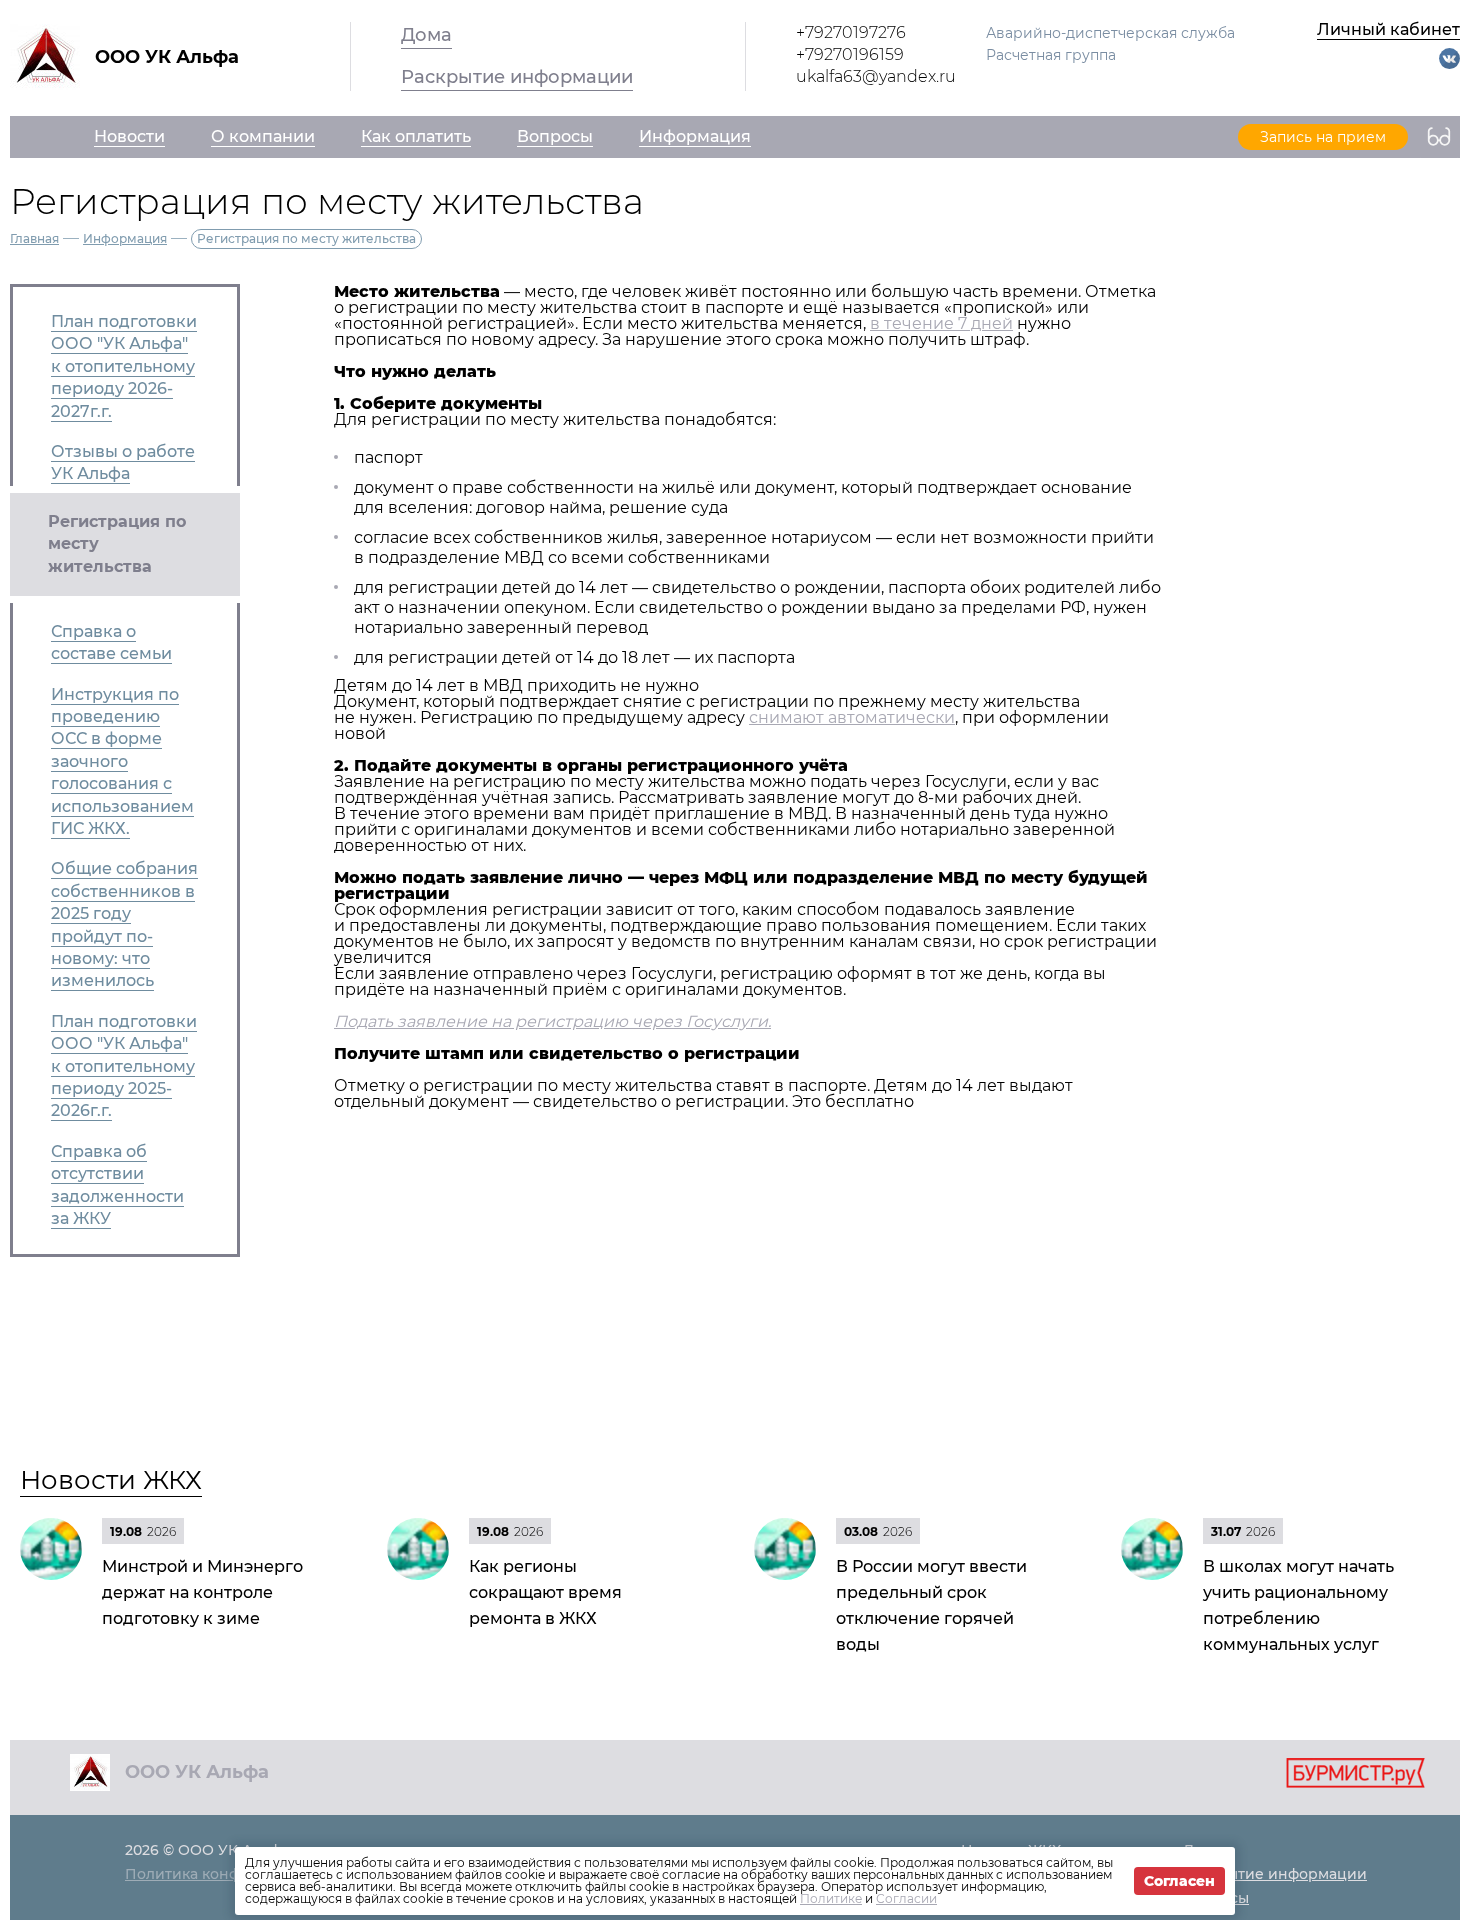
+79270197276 (851, 32)
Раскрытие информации (517, 77)
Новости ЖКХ (111, 1480)
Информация (125, 238)
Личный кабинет (1388, 29)
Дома (426, 35)
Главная (34, 238)
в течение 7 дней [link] (941, 323)
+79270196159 (850, 54)
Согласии (906, 1898)
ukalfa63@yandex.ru (876, 76)
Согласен (1179, 1881)
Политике (831, 1898)
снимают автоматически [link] (852, 717)
